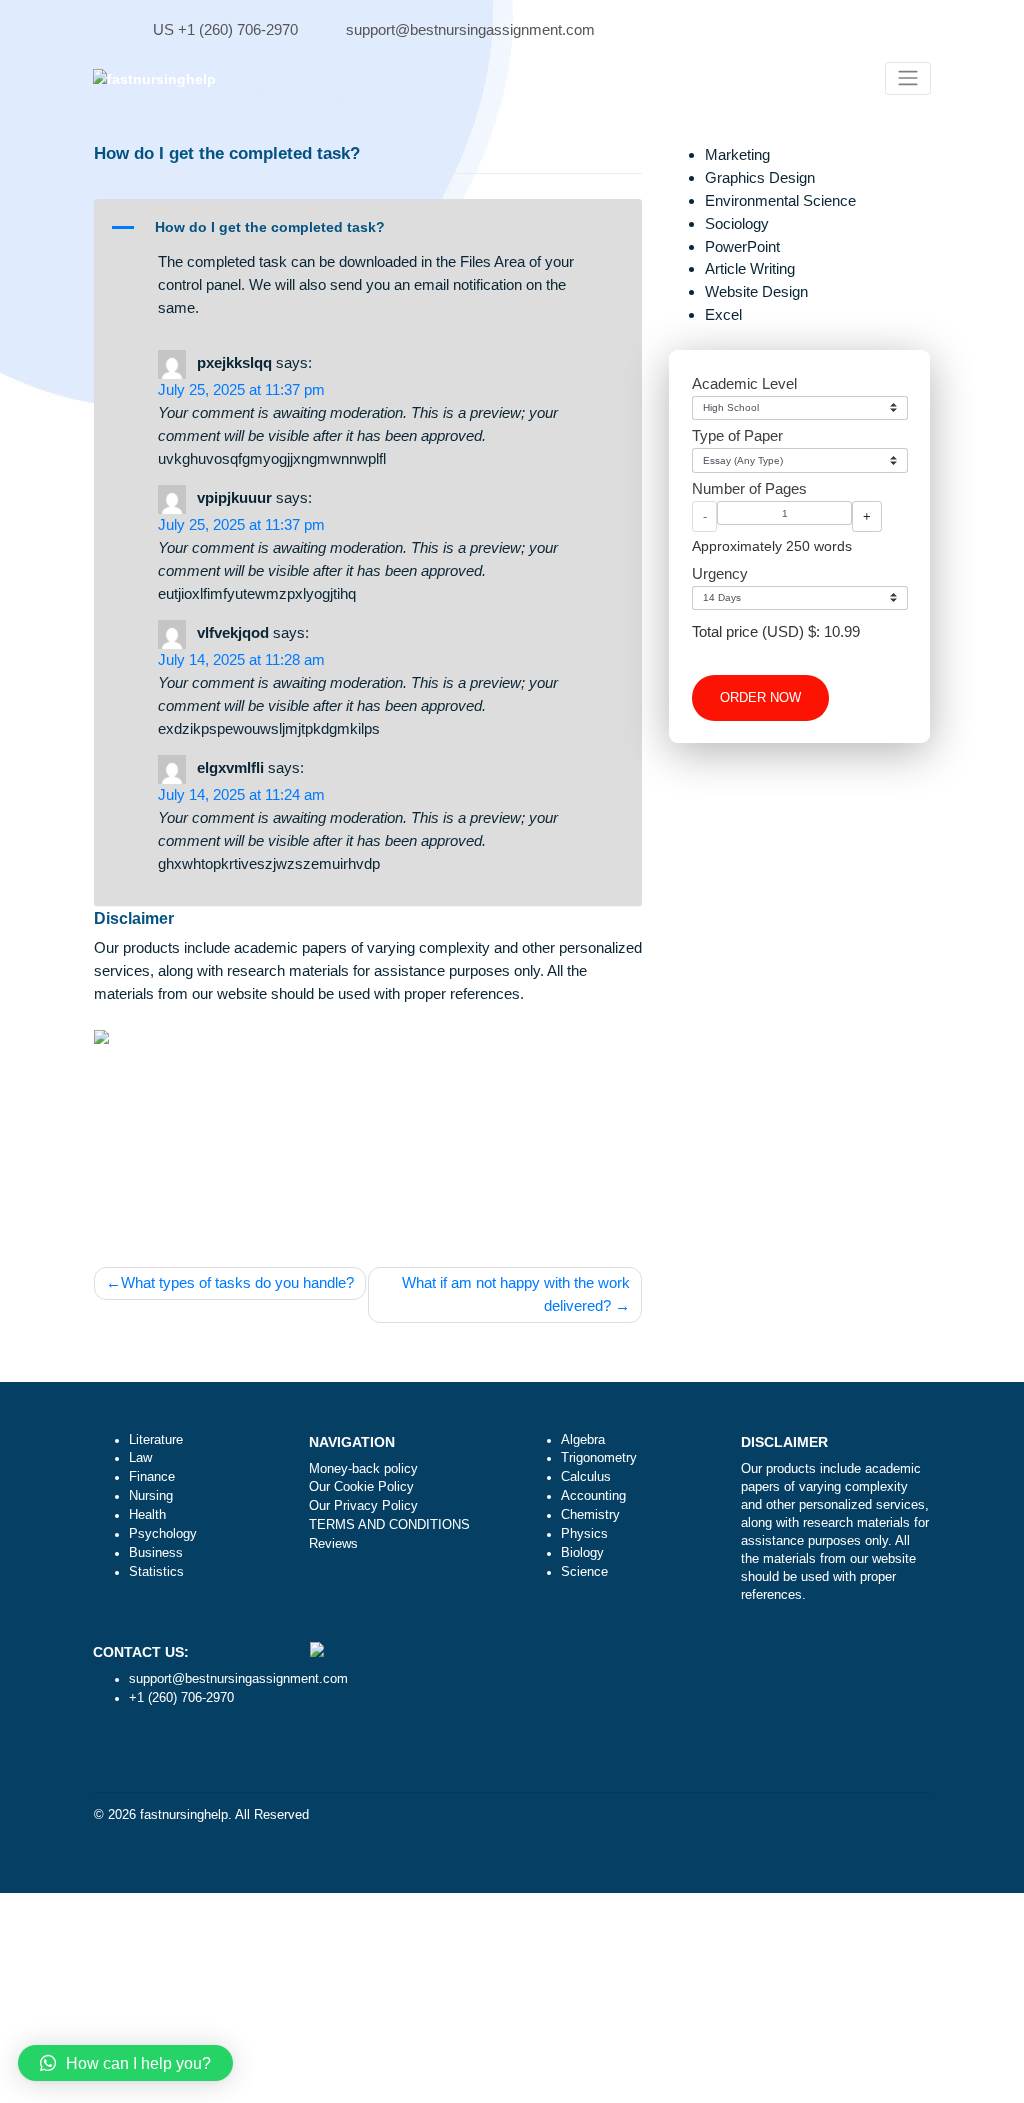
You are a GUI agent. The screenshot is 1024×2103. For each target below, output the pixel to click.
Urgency (720, 573)
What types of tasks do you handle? (237, 1282)
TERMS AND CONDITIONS (389, 1525)
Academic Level (744, 383)
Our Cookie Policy (361, 1487)
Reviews (333, 1544)
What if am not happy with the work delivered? (516, 1294)
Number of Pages (749, 488)
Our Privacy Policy (363, 1506)
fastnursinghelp (184, 1815)
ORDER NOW (760, 698)
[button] (368, 227)
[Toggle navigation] (908, 78)
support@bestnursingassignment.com (470, 29)
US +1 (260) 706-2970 (225, 29)
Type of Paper (737, 435)
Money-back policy (363, 1469)
